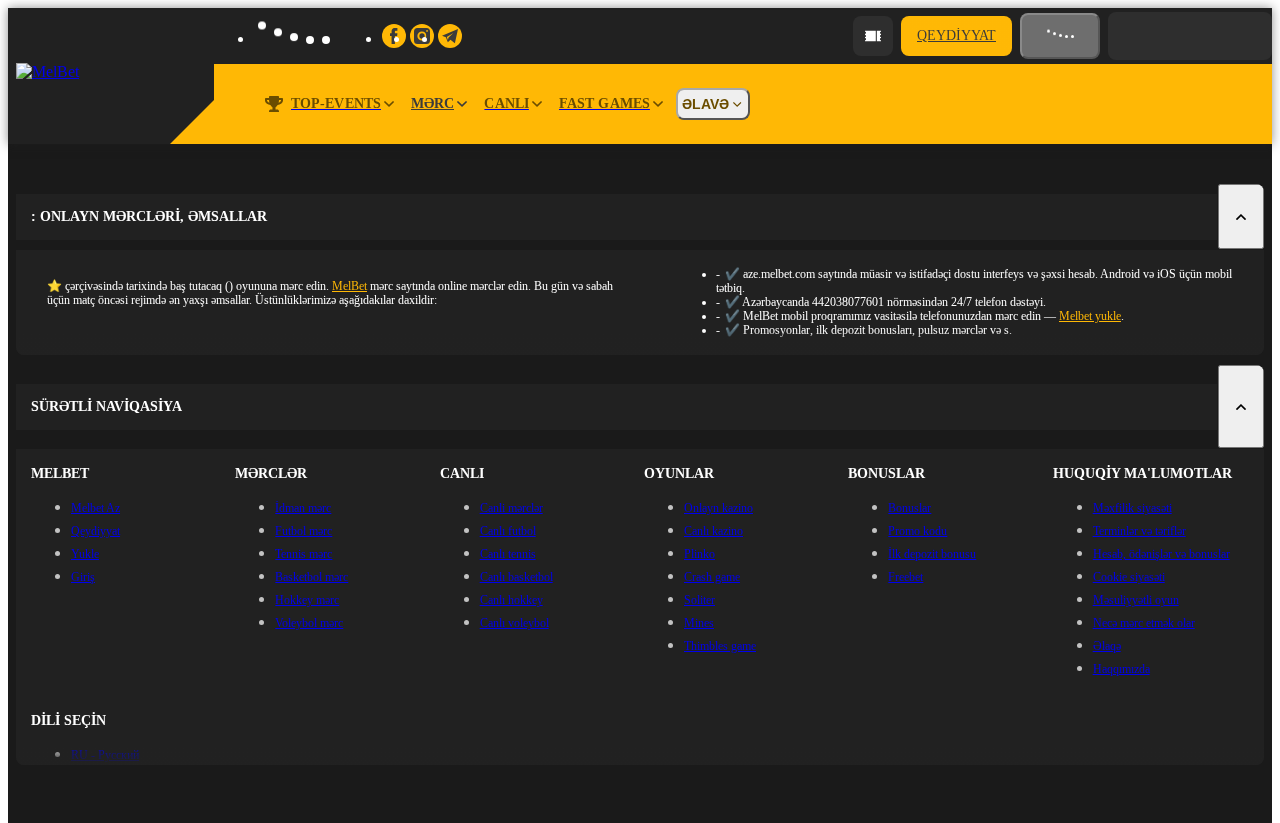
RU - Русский (105, 755)
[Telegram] (450, 36)
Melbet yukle (1090, 316)
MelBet (349, 286)
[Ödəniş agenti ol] (873, 36)
